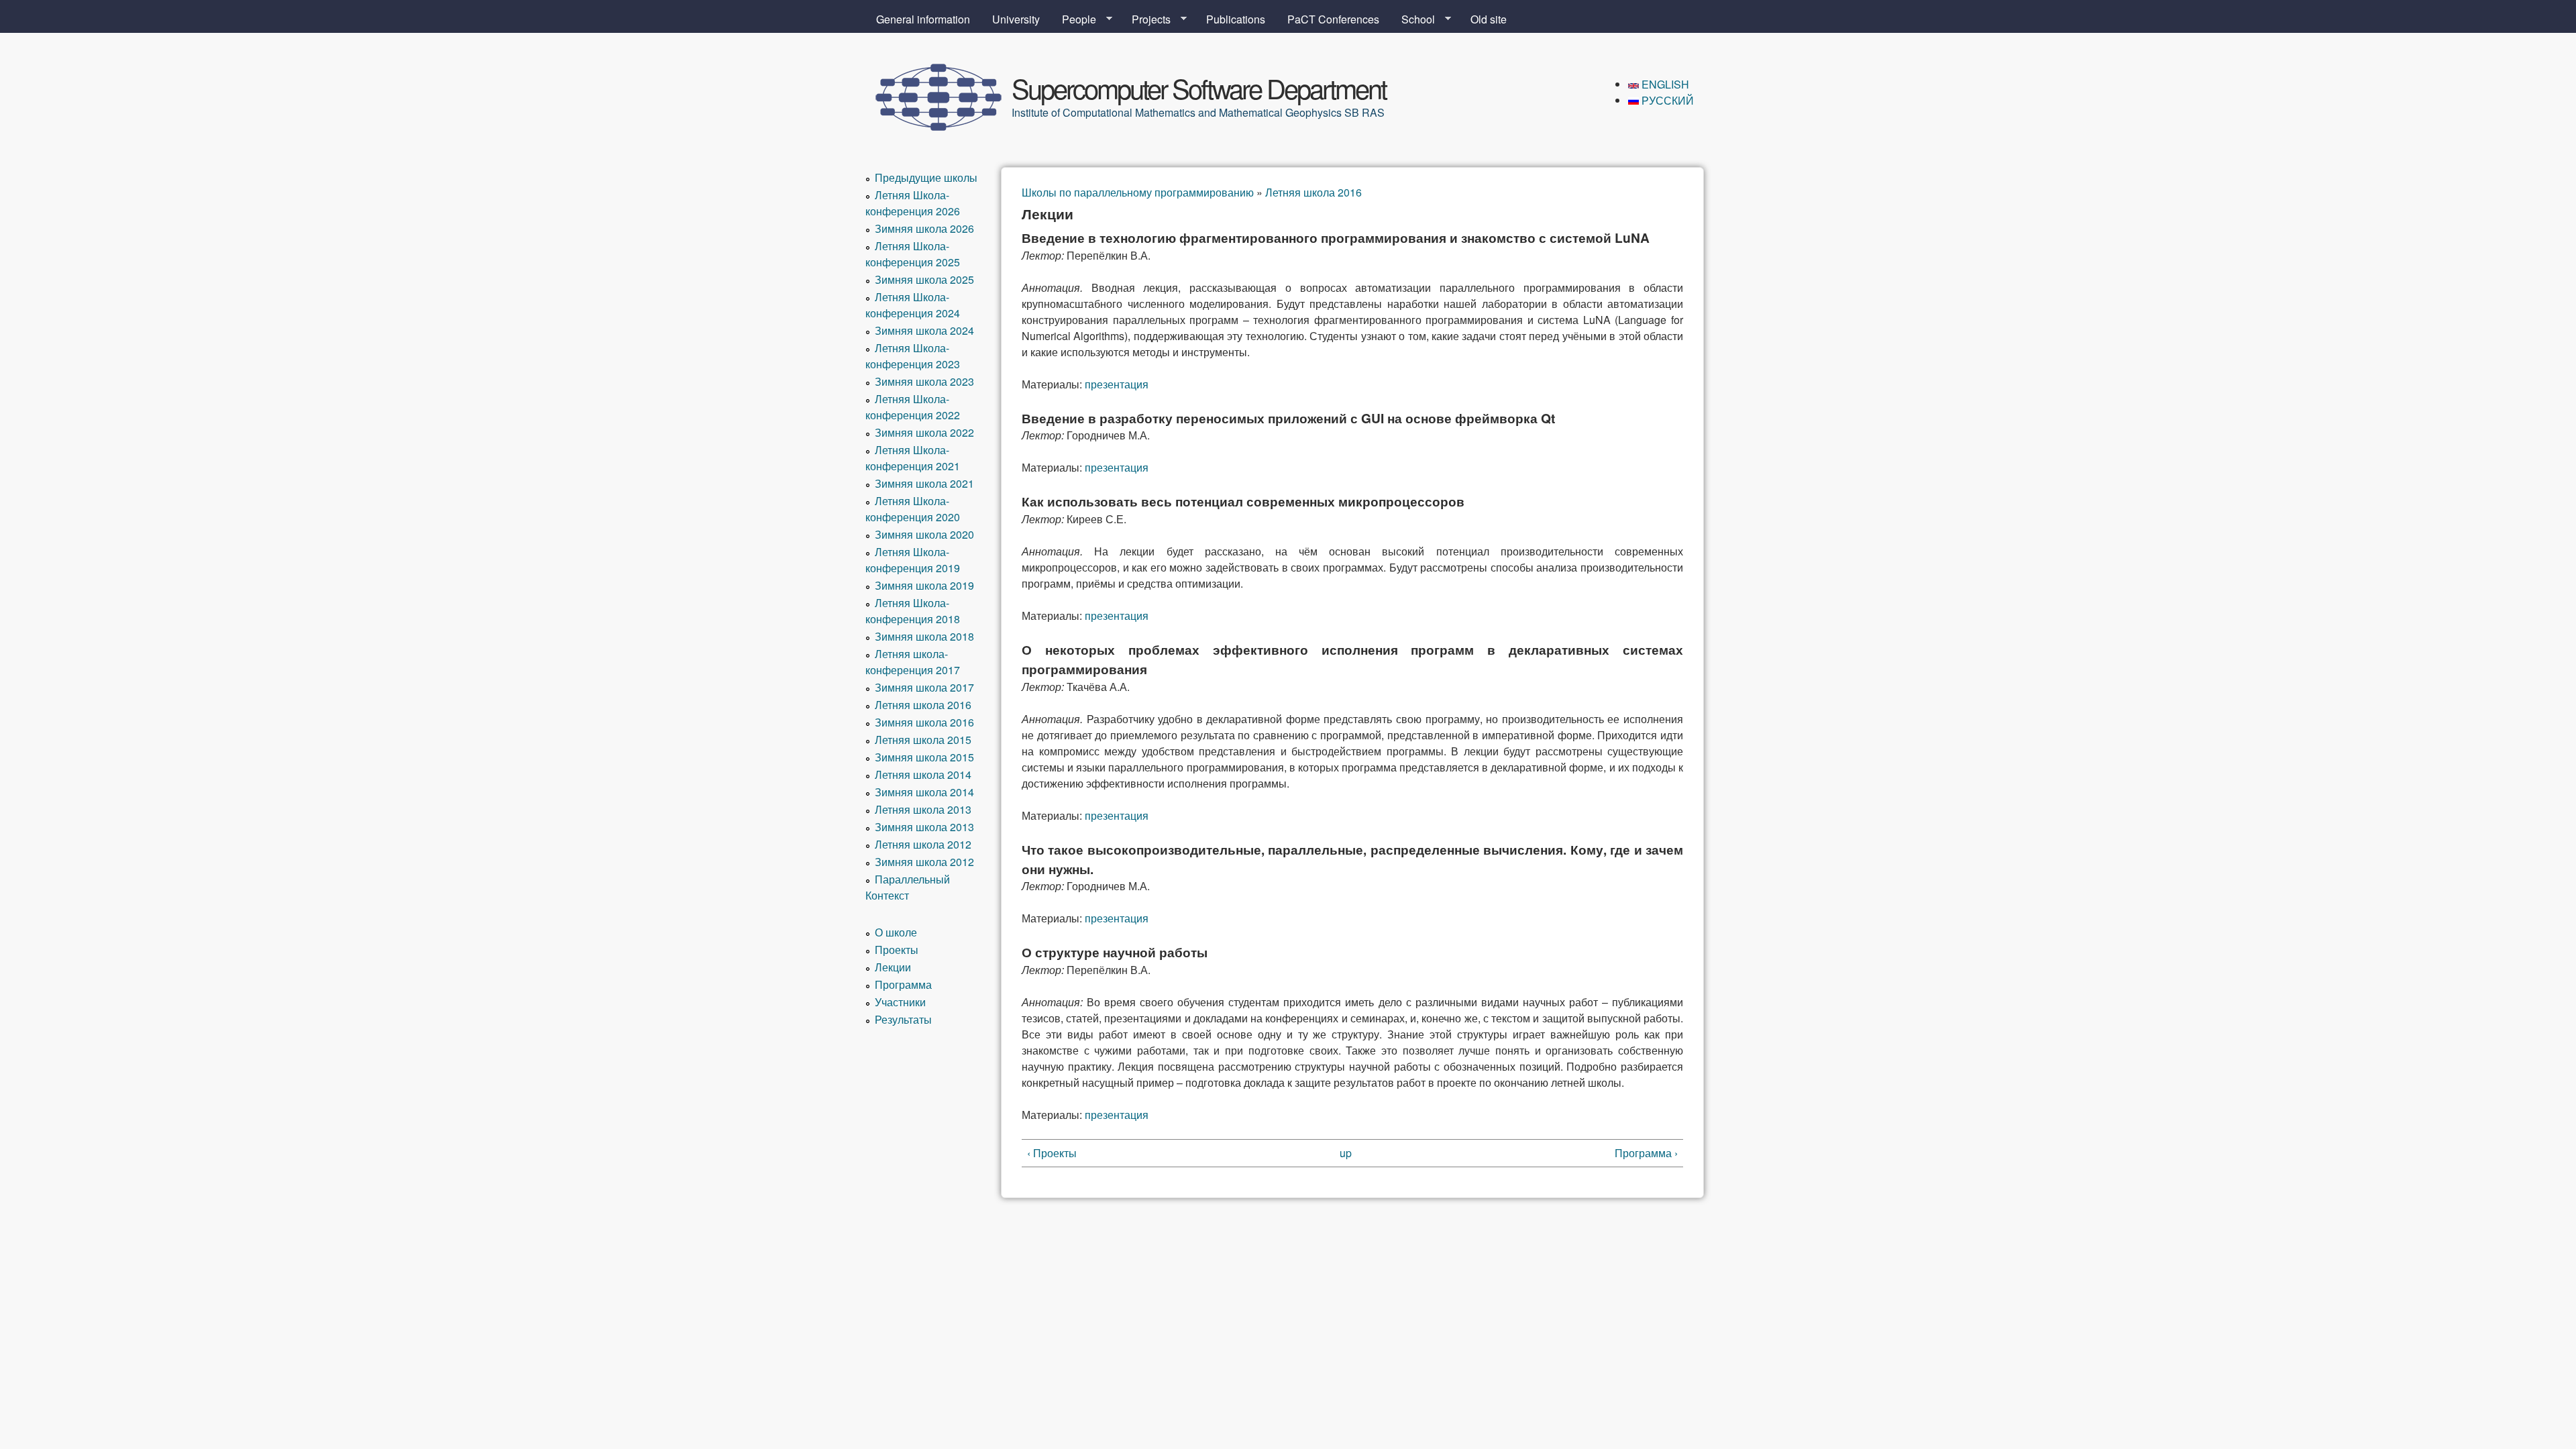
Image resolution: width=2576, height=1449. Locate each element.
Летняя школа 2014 (923, 774)
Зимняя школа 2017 (924, 687)
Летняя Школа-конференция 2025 (913, 254)
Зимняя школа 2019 (924, 585)
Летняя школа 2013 (923, 809)
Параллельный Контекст (908, 887)
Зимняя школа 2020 (924, 534)
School (1413, 19)
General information (923, 19)
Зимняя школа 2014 (924, 792)
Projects (1146, 19)
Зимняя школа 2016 (924, 722)
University (1016, 19)
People (1074, 19)
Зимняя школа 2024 (924, 330)
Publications (1236, 19)
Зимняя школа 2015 (924, 757)
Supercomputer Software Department (1199, 88)
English (1664, 84)
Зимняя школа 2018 (924, 636)
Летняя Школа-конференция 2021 (913, 458)
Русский (1666, 100)
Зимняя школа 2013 (924, 827)
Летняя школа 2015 (923, 740)
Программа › (1646, 1153)
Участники (900, 1002)
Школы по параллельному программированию (1138, 192)
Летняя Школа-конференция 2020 (913, 509)
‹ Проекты (1052, 1153)
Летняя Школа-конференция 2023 (913, 356)
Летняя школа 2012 (923, 844)
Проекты (897, 950)
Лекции (893, 967)
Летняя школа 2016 (1313, 192)
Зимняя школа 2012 (924, 862)
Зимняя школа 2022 (924, 432)
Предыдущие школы (926, 177)
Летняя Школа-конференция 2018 (913, 611)
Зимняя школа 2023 (924, 381)
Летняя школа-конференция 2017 (913, 662)
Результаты (903, 1019)
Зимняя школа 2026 (924, 228)
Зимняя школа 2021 (924, 483)
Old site (1489, 19)
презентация (1117, 384)
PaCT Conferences (1333, 19)
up (1346, 1153)
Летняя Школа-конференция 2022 (913, 407)
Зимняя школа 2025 (924, 279)
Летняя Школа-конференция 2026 (913, 203)
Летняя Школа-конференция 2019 (913, 560)
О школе (896, 932)
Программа (903, 984)
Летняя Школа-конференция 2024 (913, 305)
